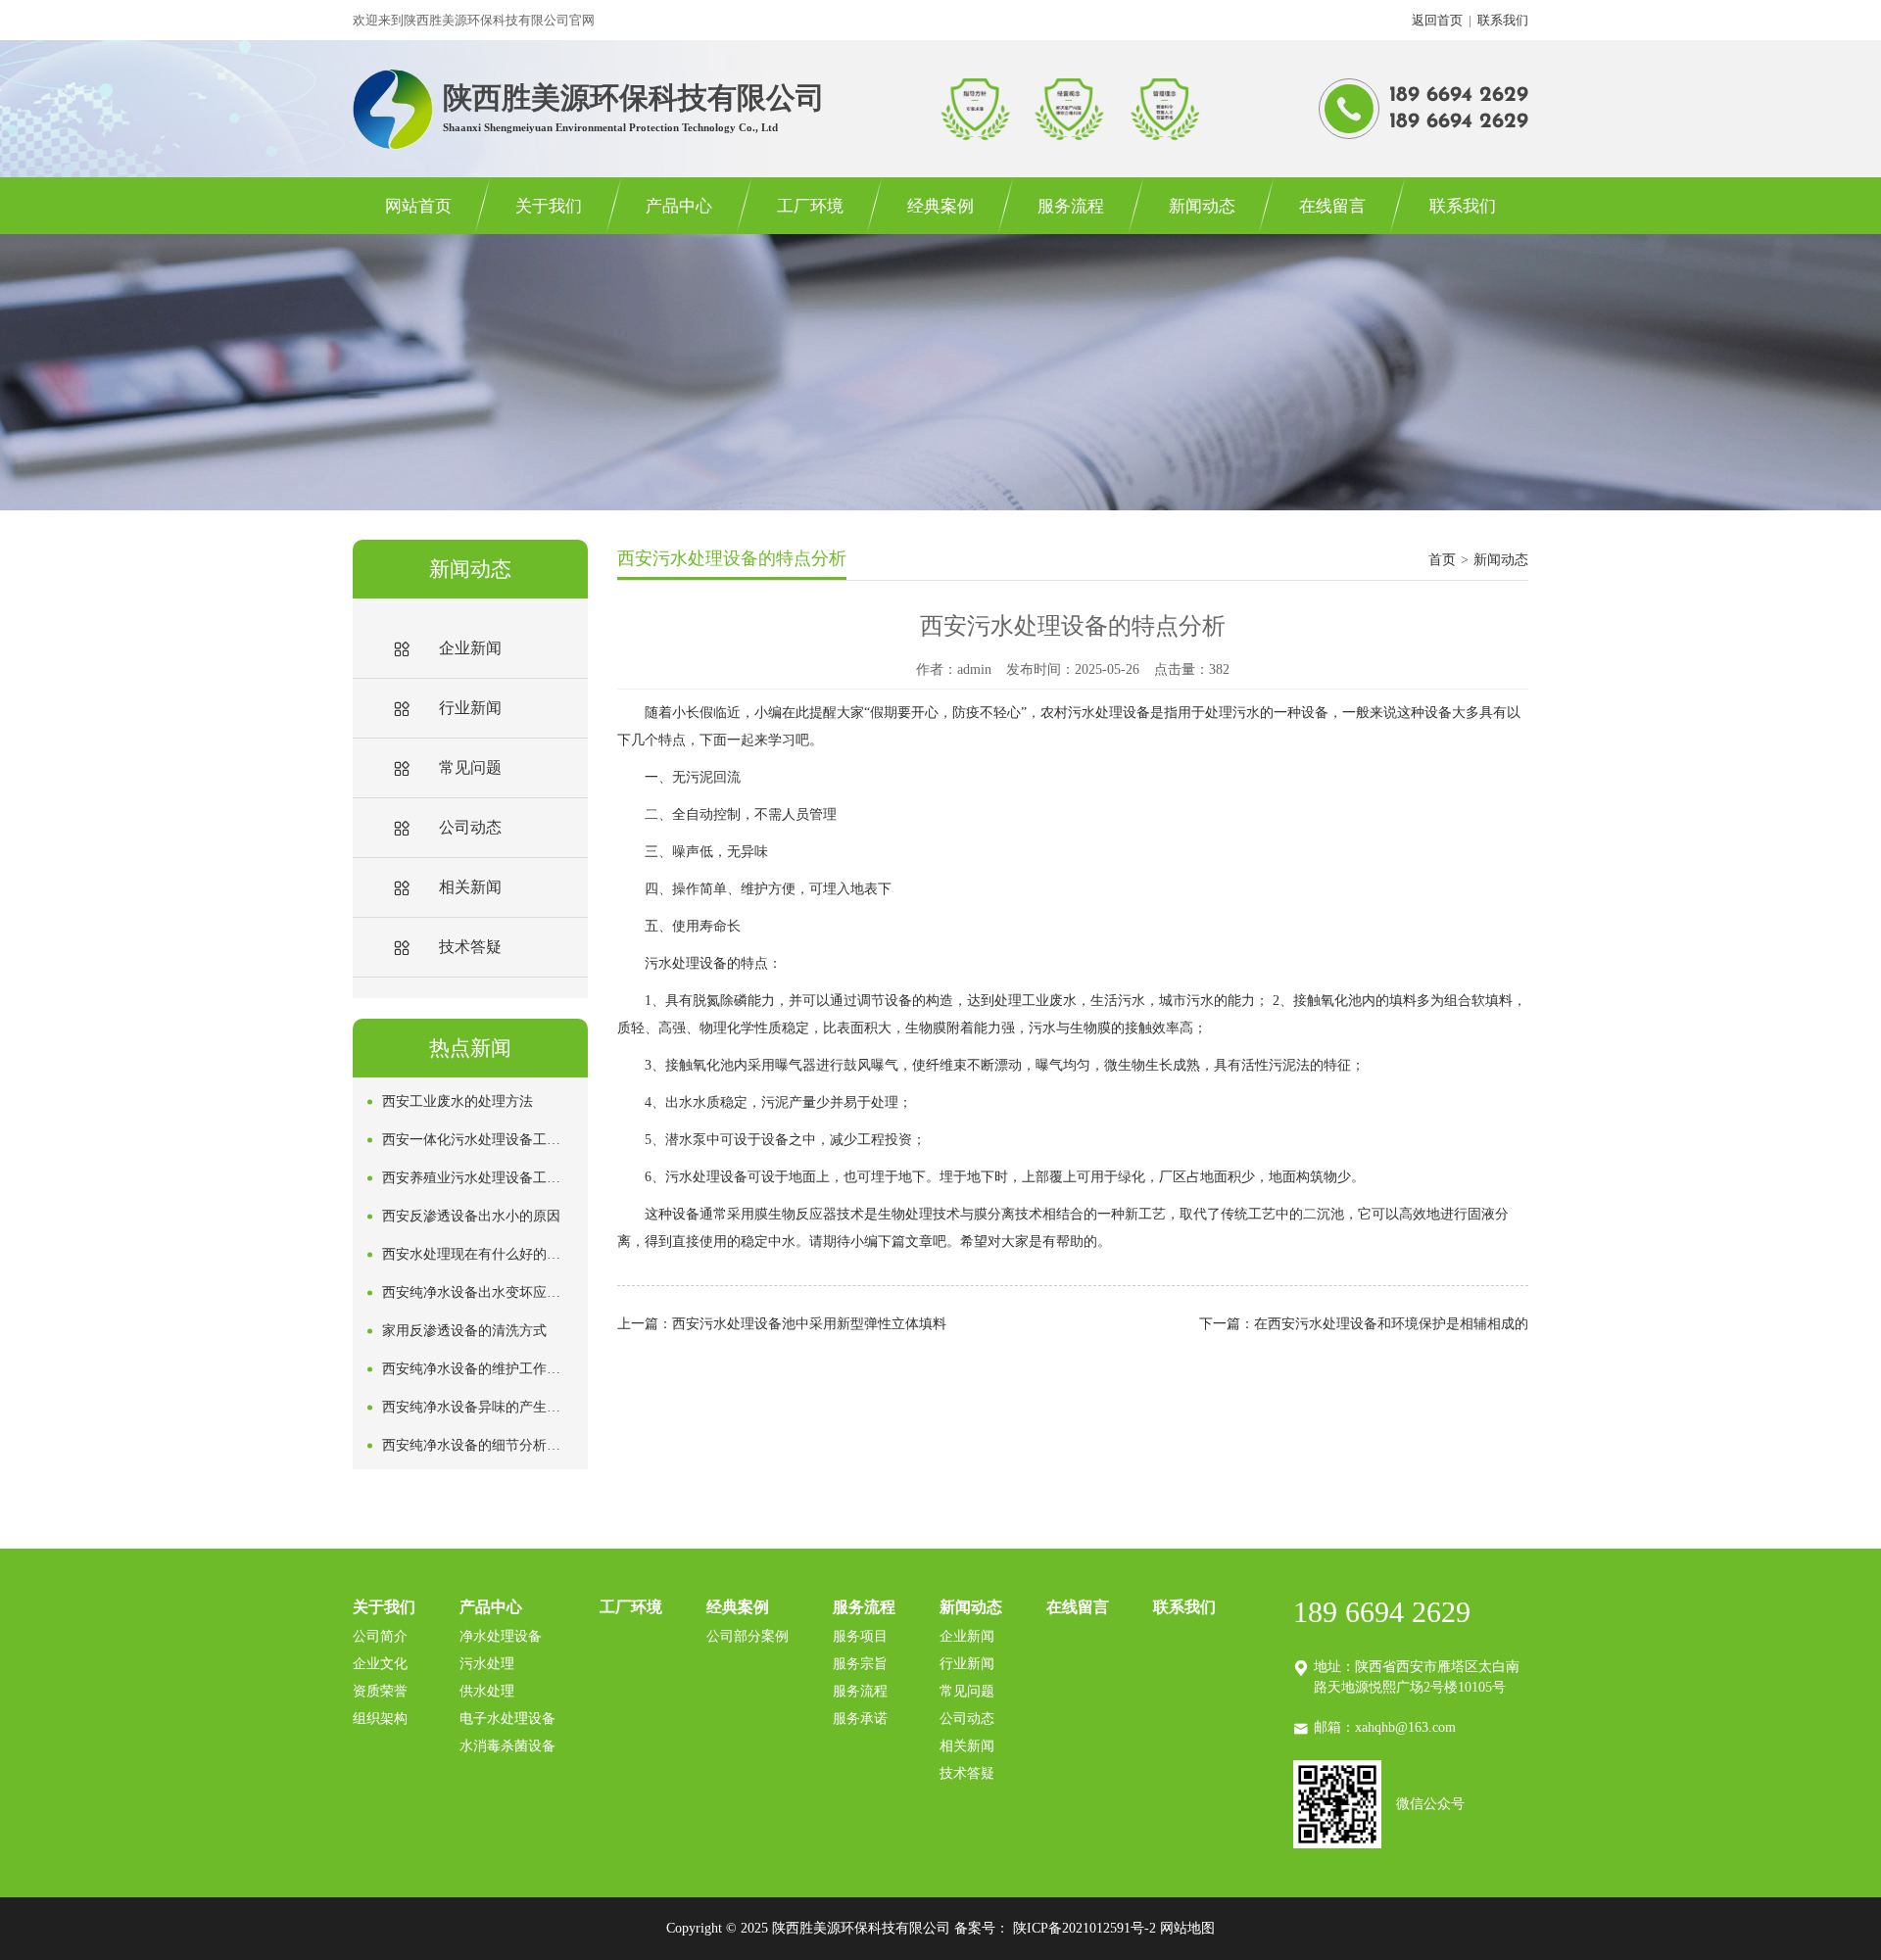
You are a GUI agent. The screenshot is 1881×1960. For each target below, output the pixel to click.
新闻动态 (1202, 206)
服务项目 (860, 1636)
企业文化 (380, 1664)
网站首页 (418, 206)
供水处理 (487, 1691)
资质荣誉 (380, 1691)
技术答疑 (967, 1773)
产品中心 (679, 206)
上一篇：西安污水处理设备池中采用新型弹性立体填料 (782, 1324)
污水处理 (487, 1664)
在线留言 (1332, 206)
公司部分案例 (748, 1636)
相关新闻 (967, 1746)
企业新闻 (967, 1636)
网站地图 (1187, 1928)
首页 (1442, 560)
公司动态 (967, 1719)
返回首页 (1437, 20)
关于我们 (549, 206)
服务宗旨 (860, 1664)
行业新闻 (967, 1664)
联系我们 (1503, 20)
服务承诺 (860, 1719)
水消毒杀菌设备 (507, 1746)
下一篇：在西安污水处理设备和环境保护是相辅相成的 (1364, 1324)
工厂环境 (810, 206)
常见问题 (967, 1691)
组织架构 (380, 1719)
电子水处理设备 (507, 1719)
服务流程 (1071, 206)
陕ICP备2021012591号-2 (1085, 1928)
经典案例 (940, 206)
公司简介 (380, 1636)
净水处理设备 (501, 1636)
